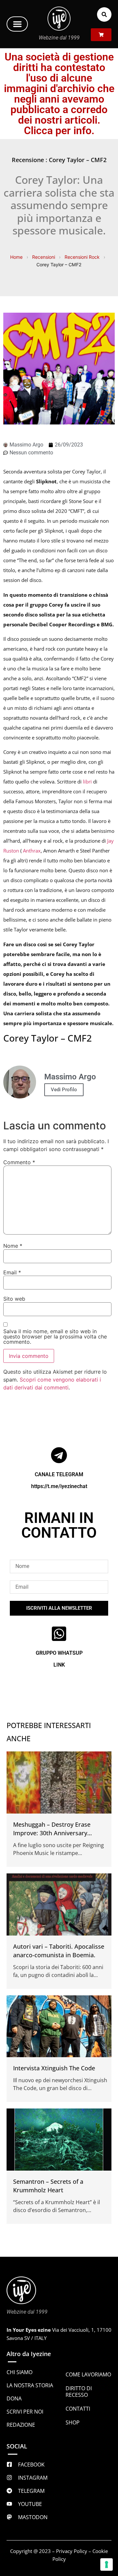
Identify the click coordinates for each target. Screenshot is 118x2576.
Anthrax (32, 851)
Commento (19, 1162)
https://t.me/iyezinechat (59, 1486)
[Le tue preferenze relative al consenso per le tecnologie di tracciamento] (107, 2564)
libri (87, 782)
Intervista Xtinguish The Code (54, 2068)
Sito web (14, 1299)
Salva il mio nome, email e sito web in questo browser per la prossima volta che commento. (55, 1336)
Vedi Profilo (64, 1090)
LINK (59, 1665)
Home (16, 257)
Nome (13, 1246)
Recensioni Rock (82, 257)
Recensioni (44, 257)
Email (12, 1272)
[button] (17, 24)
